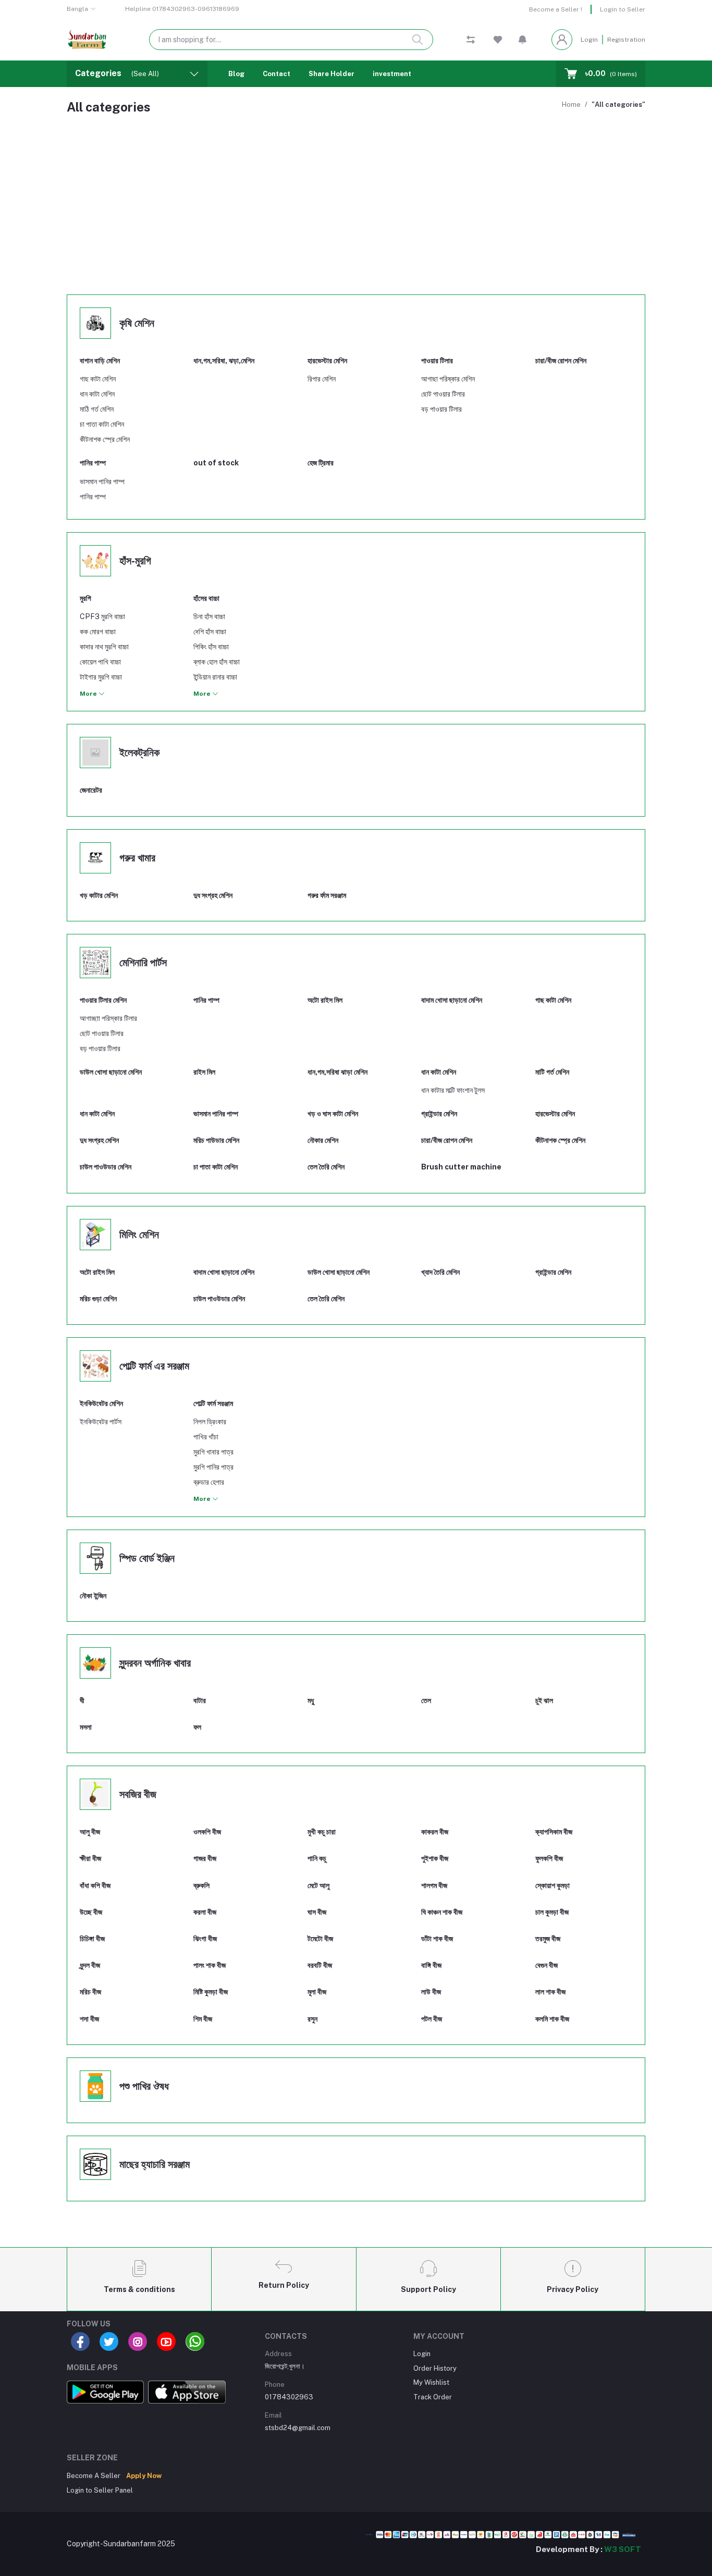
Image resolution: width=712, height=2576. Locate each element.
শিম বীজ (203, 2019)
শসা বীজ (89, 2019)
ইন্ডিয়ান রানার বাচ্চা (215, 677)
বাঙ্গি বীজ (431, 1965)
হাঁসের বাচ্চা (206, 598)
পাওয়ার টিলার (437, 361)
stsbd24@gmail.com (298, 2428)
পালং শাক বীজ (210, 1965)
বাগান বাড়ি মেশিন (100, 361)
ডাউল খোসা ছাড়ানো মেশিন (339, 1272)
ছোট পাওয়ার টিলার (443, 394)
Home (571, 104)
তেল (426, 1700)
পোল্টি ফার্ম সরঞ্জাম (213, 1403)
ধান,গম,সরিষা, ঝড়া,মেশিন (224, 361)
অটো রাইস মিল (325, 1000)
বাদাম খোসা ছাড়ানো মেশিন (224, 1272)
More (89, 694)
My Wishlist (431, 2382)
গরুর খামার (137, 858)
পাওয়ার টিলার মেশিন (103, 1000)
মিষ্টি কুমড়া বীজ (211, 1992)
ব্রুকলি (201, 1885)
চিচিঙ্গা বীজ (92, 1939)
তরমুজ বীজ (548, 1939)
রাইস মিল (204, 1072)
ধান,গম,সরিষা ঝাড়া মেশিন (337, 1072)
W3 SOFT (623, 2549)
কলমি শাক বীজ (552, 2019)
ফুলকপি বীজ (549, 1858)
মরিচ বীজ (90, 1992)
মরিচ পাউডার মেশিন (216, 1140)
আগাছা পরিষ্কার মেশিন (448, 379)
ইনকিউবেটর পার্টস (101, 1422)
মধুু (311, 1700)
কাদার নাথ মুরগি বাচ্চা (104, 647)
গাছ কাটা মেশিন (98, 379)
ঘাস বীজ (317, 1912)
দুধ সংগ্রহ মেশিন (213, 895)
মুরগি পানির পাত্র (213, 1467)
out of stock (216, 463)
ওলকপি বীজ (207, 1832)
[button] (523, 40)
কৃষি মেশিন (137, 323)
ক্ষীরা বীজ (90, 1858)
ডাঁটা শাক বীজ (437, 1939)
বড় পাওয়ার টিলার (441, 409)
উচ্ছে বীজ (91, 1912)
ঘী (82, 1700)
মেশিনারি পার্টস (143, 963)
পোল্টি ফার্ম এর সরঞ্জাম (154, 1366)
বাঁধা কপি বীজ (95, 1885)
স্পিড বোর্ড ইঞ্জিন (147, 1558)
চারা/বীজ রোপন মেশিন (561, 361)
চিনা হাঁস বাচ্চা (209, 617)
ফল (197, 1727)
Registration (626, 40)
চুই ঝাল (544, 1700)
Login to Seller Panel (100, 2490)
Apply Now (144, 2476)
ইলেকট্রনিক (139, 753)
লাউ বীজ (431, 1992)
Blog (236, 74)
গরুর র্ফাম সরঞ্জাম (327, 895)
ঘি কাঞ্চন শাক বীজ (442, 1912)
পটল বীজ (432, 2019)
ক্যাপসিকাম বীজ (554, 1832)
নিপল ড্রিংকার (210, 1422)
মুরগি (85, 598)
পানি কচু (317, 1858)
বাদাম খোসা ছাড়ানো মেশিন (452, 1000)
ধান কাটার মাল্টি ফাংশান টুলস (453, 1090)
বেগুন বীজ (547, 1965)
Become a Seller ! (556, 9)
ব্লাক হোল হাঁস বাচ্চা (217, 662)
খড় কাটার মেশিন (99, 895)
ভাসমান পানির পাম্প (102, 482)
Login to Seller (623, 9)
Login (589, 40)
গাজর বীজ (205, 1858)
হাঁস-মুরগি (135, 561)
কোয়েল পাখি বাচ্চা (100, 662)
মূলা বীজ (317, 1992)
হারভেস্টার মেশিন (327, 361)
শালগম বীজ (434, 1885)
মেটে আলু (318, 1885)
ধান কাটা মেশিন (97, 394)
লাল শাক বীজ (550, 1992)
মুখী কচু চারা (322, 1832)
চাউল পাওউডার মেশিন (106, 1167)
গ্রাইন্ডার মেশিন (439, 1114)
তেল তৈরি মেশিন (326, 1167)
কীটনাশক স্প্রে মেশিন (105, 439)
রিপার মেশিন (322, 379)
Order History (435, 2368)
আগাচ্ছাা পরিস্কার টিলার (108, 1018)
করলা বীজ (205, 1912)
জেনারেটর (91, 790)
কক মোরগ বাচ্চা (98, 632)
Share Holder (332, 74)
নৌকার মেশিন (323, 1140)
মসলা (86, 1727)
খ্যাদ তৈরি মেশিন (440, 1272)
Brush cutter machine (461, 1167)
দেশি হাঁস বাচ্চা (210, 632)
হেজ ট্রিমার (321, 463)
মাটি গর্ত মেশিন (552, 1072)
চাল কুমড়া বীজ (552, 1912)
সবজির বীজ (138, 1794)
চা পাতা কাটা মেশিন (102, 424)
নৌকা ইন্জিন (93, 1596)
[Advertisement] (356, 209)
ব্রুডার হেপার (209, 1482)
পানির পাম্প (93, 463)
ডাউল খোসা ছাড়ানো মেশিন (111, 1072)
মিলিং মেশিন (139, 1235)
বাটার (200, 1700)
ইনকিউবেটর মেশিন (101, 1403)
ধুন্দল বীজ (90, 1965)
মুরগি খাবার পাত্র (213, 1452)
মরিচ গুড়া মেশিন (98, 1299)
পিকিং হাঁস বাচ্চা (211, 647)
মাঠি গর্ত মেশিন (97, 409)
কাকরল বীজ (435, 1832)
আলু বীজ (90, 1832)
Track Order (433, 2397)
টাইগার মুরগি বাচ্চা (101, 677)
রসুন (312, 2019)
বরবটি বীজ (320, 1965)
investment (392, 74)
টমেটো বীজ (320, 1939)
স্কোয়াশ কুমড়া (553, 1885)
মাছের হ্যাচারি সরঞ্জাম (155, 2164)
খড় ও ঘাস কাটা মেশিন (333, 1114)
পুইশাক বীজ (435, 1858)
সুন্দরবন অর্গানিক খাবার (155, 1663)
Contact (277, 74)
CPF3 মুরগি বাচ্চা (102, 617)
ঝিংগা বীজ (205, 1939)
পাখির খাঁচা (206, 1437)
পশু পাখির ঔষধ (144, 2086)
